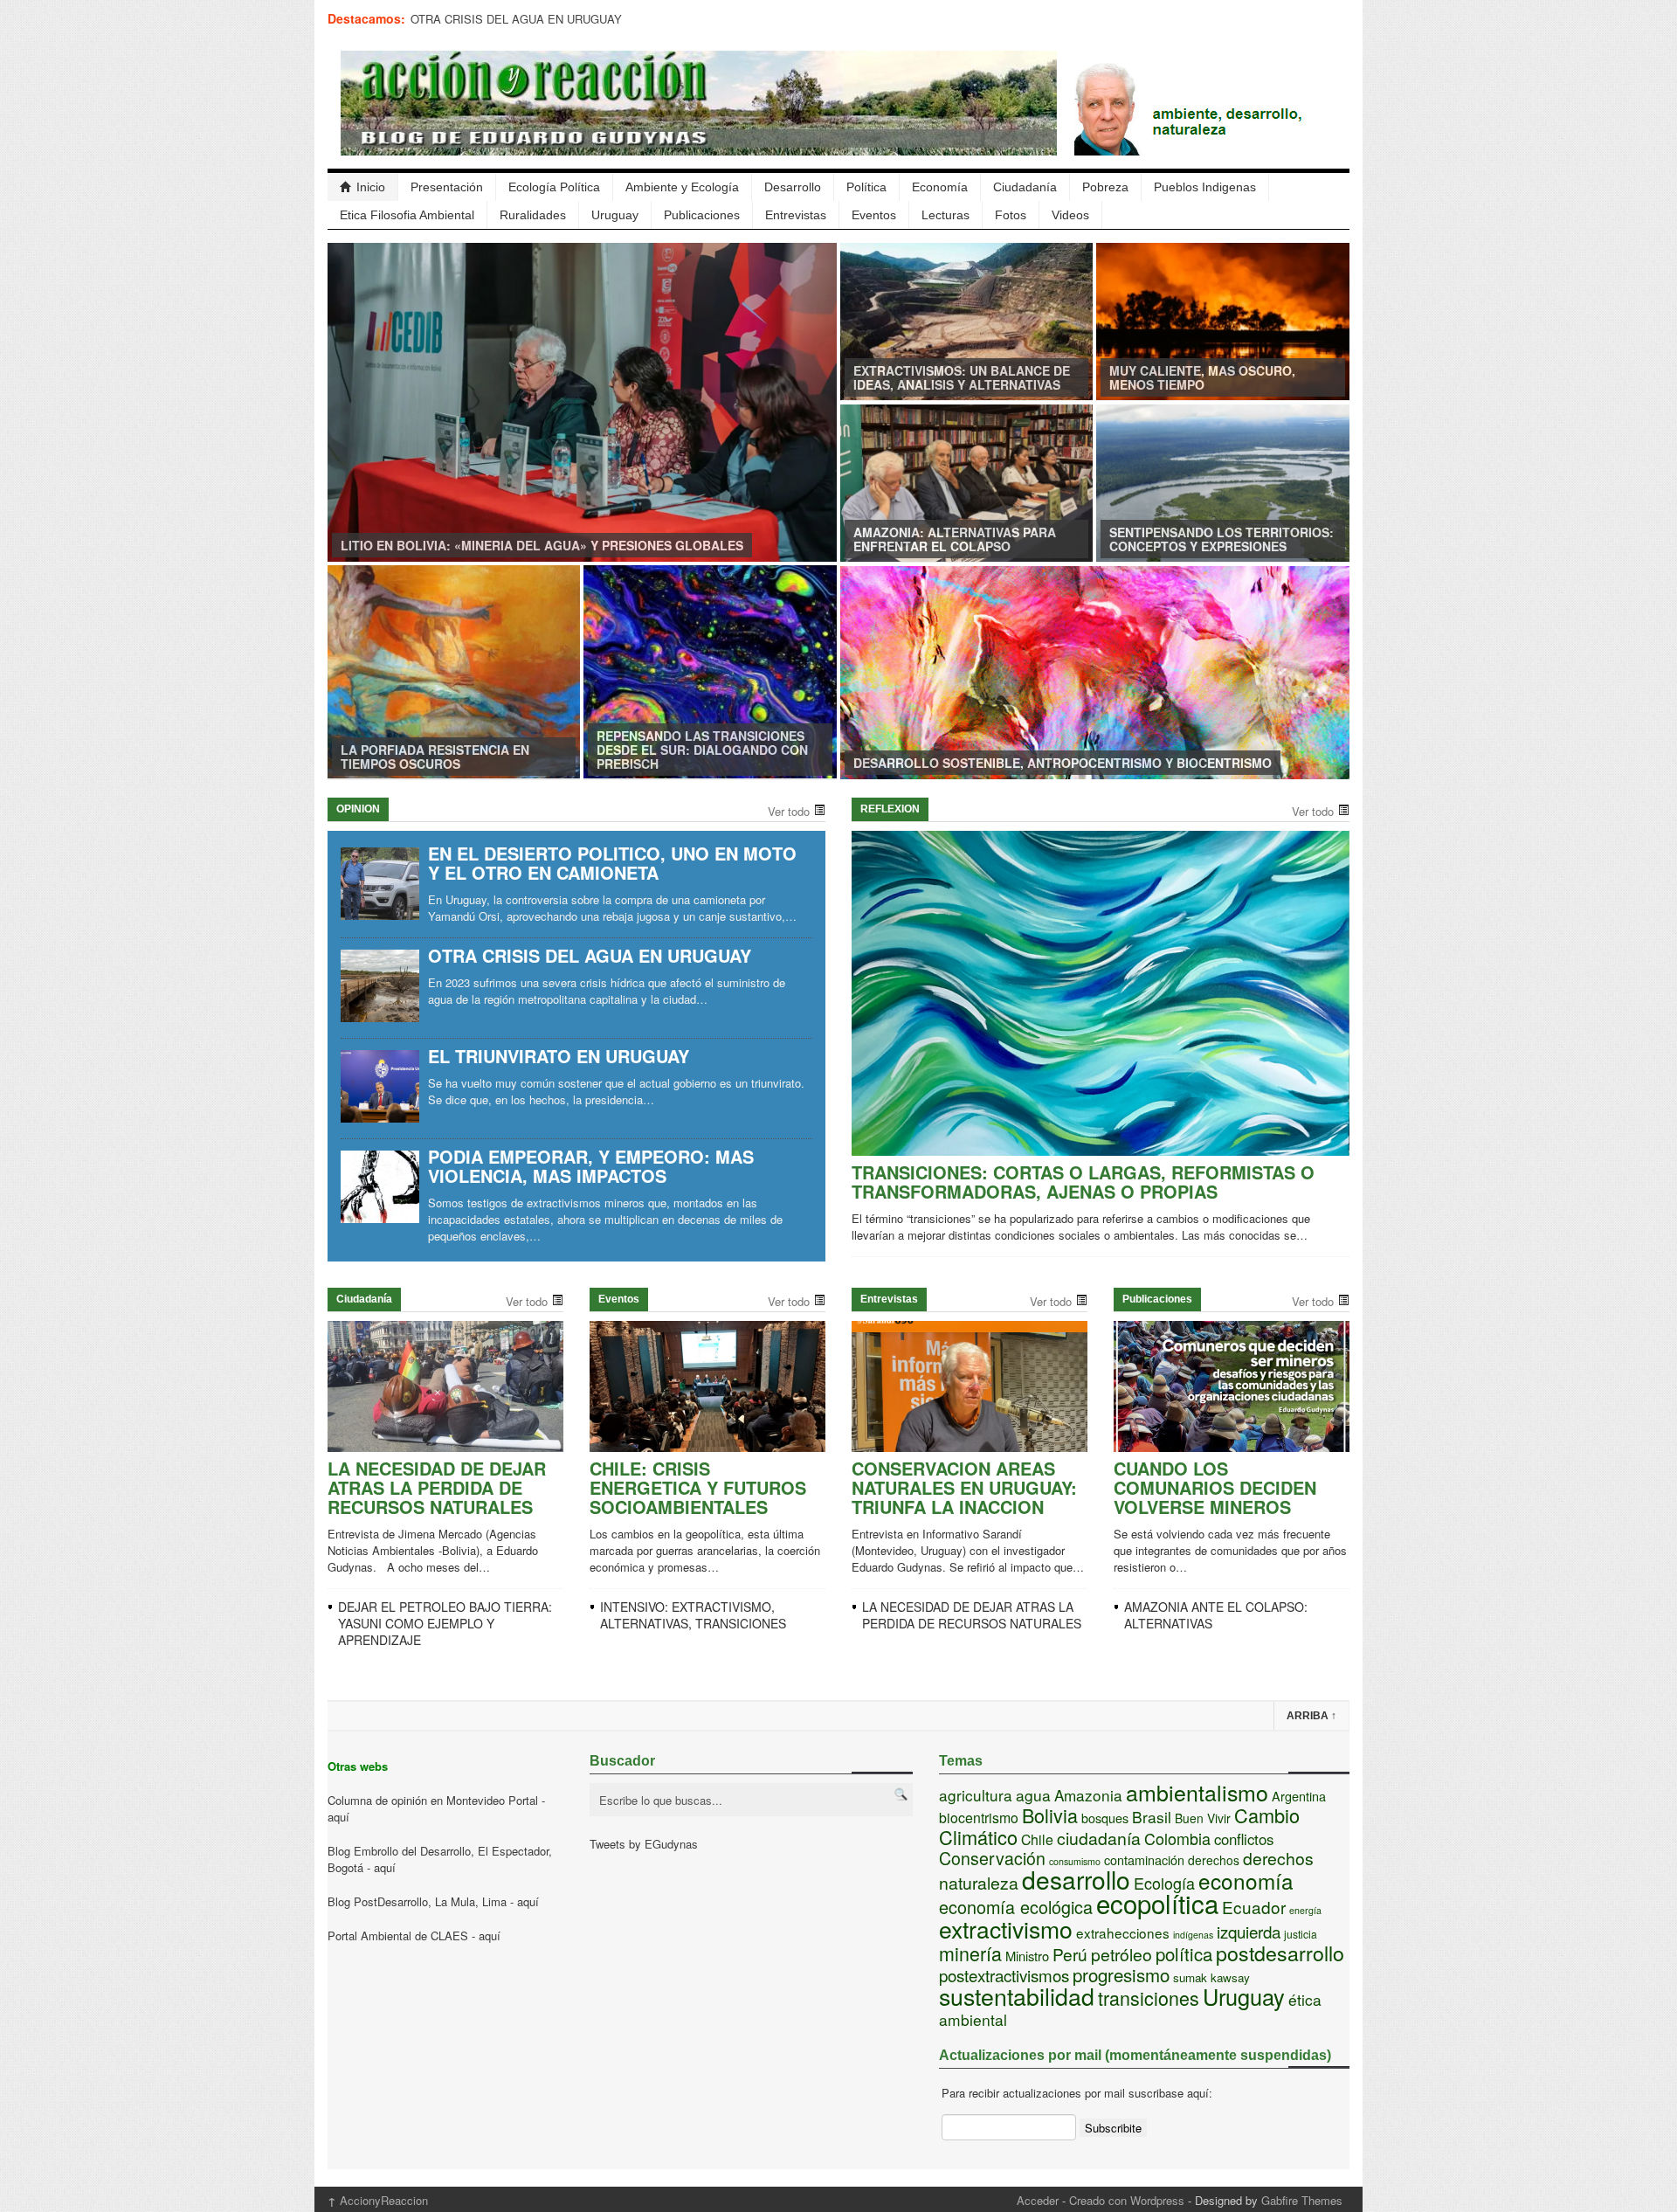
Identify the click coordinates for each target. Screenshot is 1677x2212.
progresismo (1121, 1974)
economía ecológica (1016, 1907)
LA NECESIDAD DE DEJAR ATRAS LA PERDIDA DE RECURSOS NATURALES (437, 1487)
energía (1305, 1910)
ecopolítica (1157, 1903)
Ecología (1164, 1883)
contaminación (1144, 1859)
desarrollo (1076, 1879)
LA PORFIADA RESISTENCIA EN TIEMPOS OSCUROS (435, 757)
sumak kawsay (1211, 1977)
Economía (940, 187)
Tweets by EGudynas (644, 1844)
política (1184, 1954)
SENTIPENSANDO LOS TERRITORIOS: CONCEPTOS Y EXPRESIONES (1222, 539)
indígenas (1193, 1935)
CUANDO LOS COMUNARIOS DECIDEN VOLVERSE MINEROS (1215, 1487)
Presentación (447, 187)
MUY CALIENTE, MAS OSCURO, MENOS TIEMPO (1202, 377)
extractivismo (1006, 1929)
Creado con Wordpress (1127, 2200)
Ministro (1027, 1956)
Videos (1070, 215)
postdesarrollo (1280, 1953)
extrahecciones (1123, 1932)
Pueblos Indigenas (1205, 187)
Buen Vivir (1203, 1818)
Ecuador (1254, 1907)
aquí (338, 1817)
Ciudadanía (1025, 187)
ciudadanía (1099, 1838)
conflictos (1244, 1839)
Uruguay (615, 215)
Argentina (1299, 1796)
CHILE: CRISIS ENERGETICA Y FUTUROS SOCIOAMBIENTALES (698, 1487)
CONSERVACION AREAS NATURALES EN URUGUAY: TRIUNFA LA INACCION (964, 1487)
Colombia (1177, 1838)
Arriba (1311, 1716)
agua (1033, 1795)
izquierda (1249, 1931)
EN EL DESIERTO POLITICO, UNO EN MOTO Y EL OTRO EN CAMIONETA (612, 863)
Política (866, 187)
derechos (1214, 1860)
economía (1246, 1880)
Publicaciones (702, 215)
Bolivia (1050, 1815)
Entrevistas (796, 215)
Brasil (1152, 1817)
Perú (1070, 1954)
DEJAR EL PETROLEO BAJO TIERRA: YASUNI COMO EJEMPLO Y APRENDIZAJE (445, 1623)
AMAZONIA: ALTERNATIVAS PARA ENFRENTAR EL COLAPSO (955, 539)
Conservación (992, 1858)
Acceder (1038, 2200)
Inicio (371, 187)
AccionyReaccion (378, 2200)
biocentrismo (979, 1818)
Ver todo (789, 811)
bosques (1105, 1818)
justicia (1301, 1934)
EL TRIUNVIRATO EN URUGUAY (559, 1056)
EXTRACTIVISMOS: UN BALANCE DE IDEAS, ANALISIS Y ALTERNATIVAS (962, 377)
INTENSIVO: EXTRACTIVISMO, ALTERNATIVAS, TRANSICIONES (693, 1615)
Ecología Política (554, 187)
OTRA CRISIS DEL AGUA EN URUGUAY (516, 19)
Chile (1037, 1839)
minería (970, 1953)
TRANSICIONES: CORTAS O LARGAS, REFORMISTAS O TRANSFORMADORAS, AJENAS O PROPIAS (1083, 1182)
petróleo (1121, 1954)
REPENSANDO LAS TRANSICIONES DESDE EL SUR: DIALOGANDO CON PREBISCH (702, 750)
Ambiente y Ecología (682, 187)
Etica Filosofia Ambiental (407, 215)
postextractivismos (1004, 1975)
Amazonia (1088, 1795)
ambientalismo (1197, 1792)
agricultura (976, 1795)
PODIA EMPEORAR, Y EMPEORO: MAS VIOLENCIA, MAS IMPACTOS (591, 1166)
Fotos (1011, 215)
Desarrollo (793, 187)
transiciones (1149, 1998)
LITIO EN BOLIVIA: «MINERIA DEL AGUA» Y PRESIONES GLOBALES (542, 545)
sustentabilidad (1017, 1996)
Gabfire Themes (1302, 2200)
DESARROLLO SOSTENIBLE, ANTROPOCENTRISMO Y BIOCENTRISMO (1063, 763)
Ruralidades (533, 215)
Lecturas (945, 215)
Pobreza (1105, 187)
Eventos (874, 215)
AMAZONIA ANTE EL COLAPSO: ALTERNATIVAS (1216, 1615)
